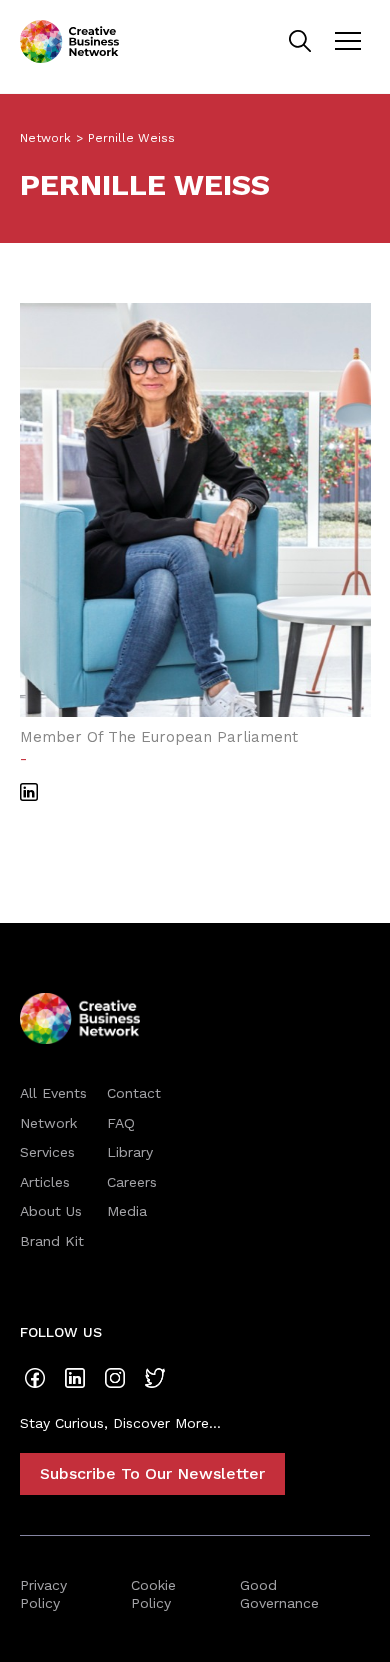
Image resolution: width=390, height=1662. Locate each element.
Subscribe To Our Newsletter (152, 1473)
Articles (45, 1182)
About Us (51, 1211)
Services (47, 1152)
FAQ (121, 1123)
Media (127, 1211)
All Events (53, 1093)
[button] (348, 41)
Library (130, 1152)
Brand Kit (52, 1241)
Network (45, 138)
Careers (132, 1182)
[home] (70, 41)
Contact (134, 1093)
